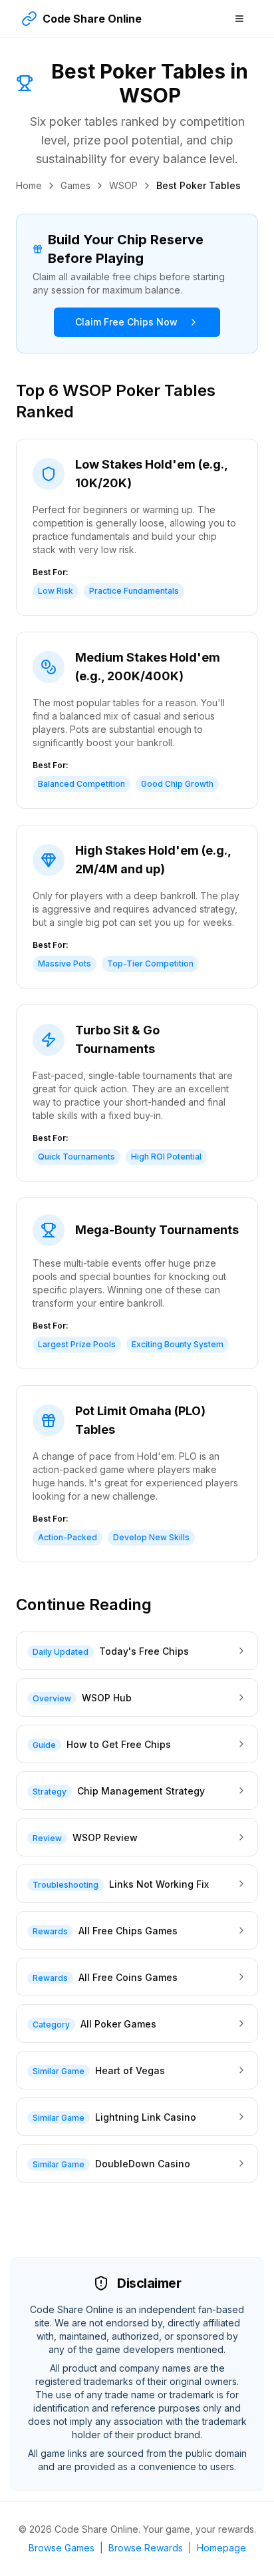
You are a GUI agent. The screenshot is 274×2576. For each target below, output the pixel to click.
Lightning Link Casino (146, 2117)
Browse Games (62, 2548)
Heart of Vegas (130, 2070)
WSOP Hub (107, 1698)
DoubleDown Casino (143, 2164)
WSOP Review (105, 1837)
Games (75, 185)
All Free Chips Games (128, 1931)
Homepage (221, 2548)
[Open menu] (239, 19)
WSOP (123, 185)
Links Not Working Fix (159, 1884)
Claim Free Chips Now (126, 322)
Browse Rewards (146, 2548)
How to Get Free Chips (119, 1744)
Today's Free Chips (144, 1651)
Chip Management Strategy (141, 1791)
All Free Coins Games (128, 1977)
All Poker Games (118, 2024)
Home (29, 185)
